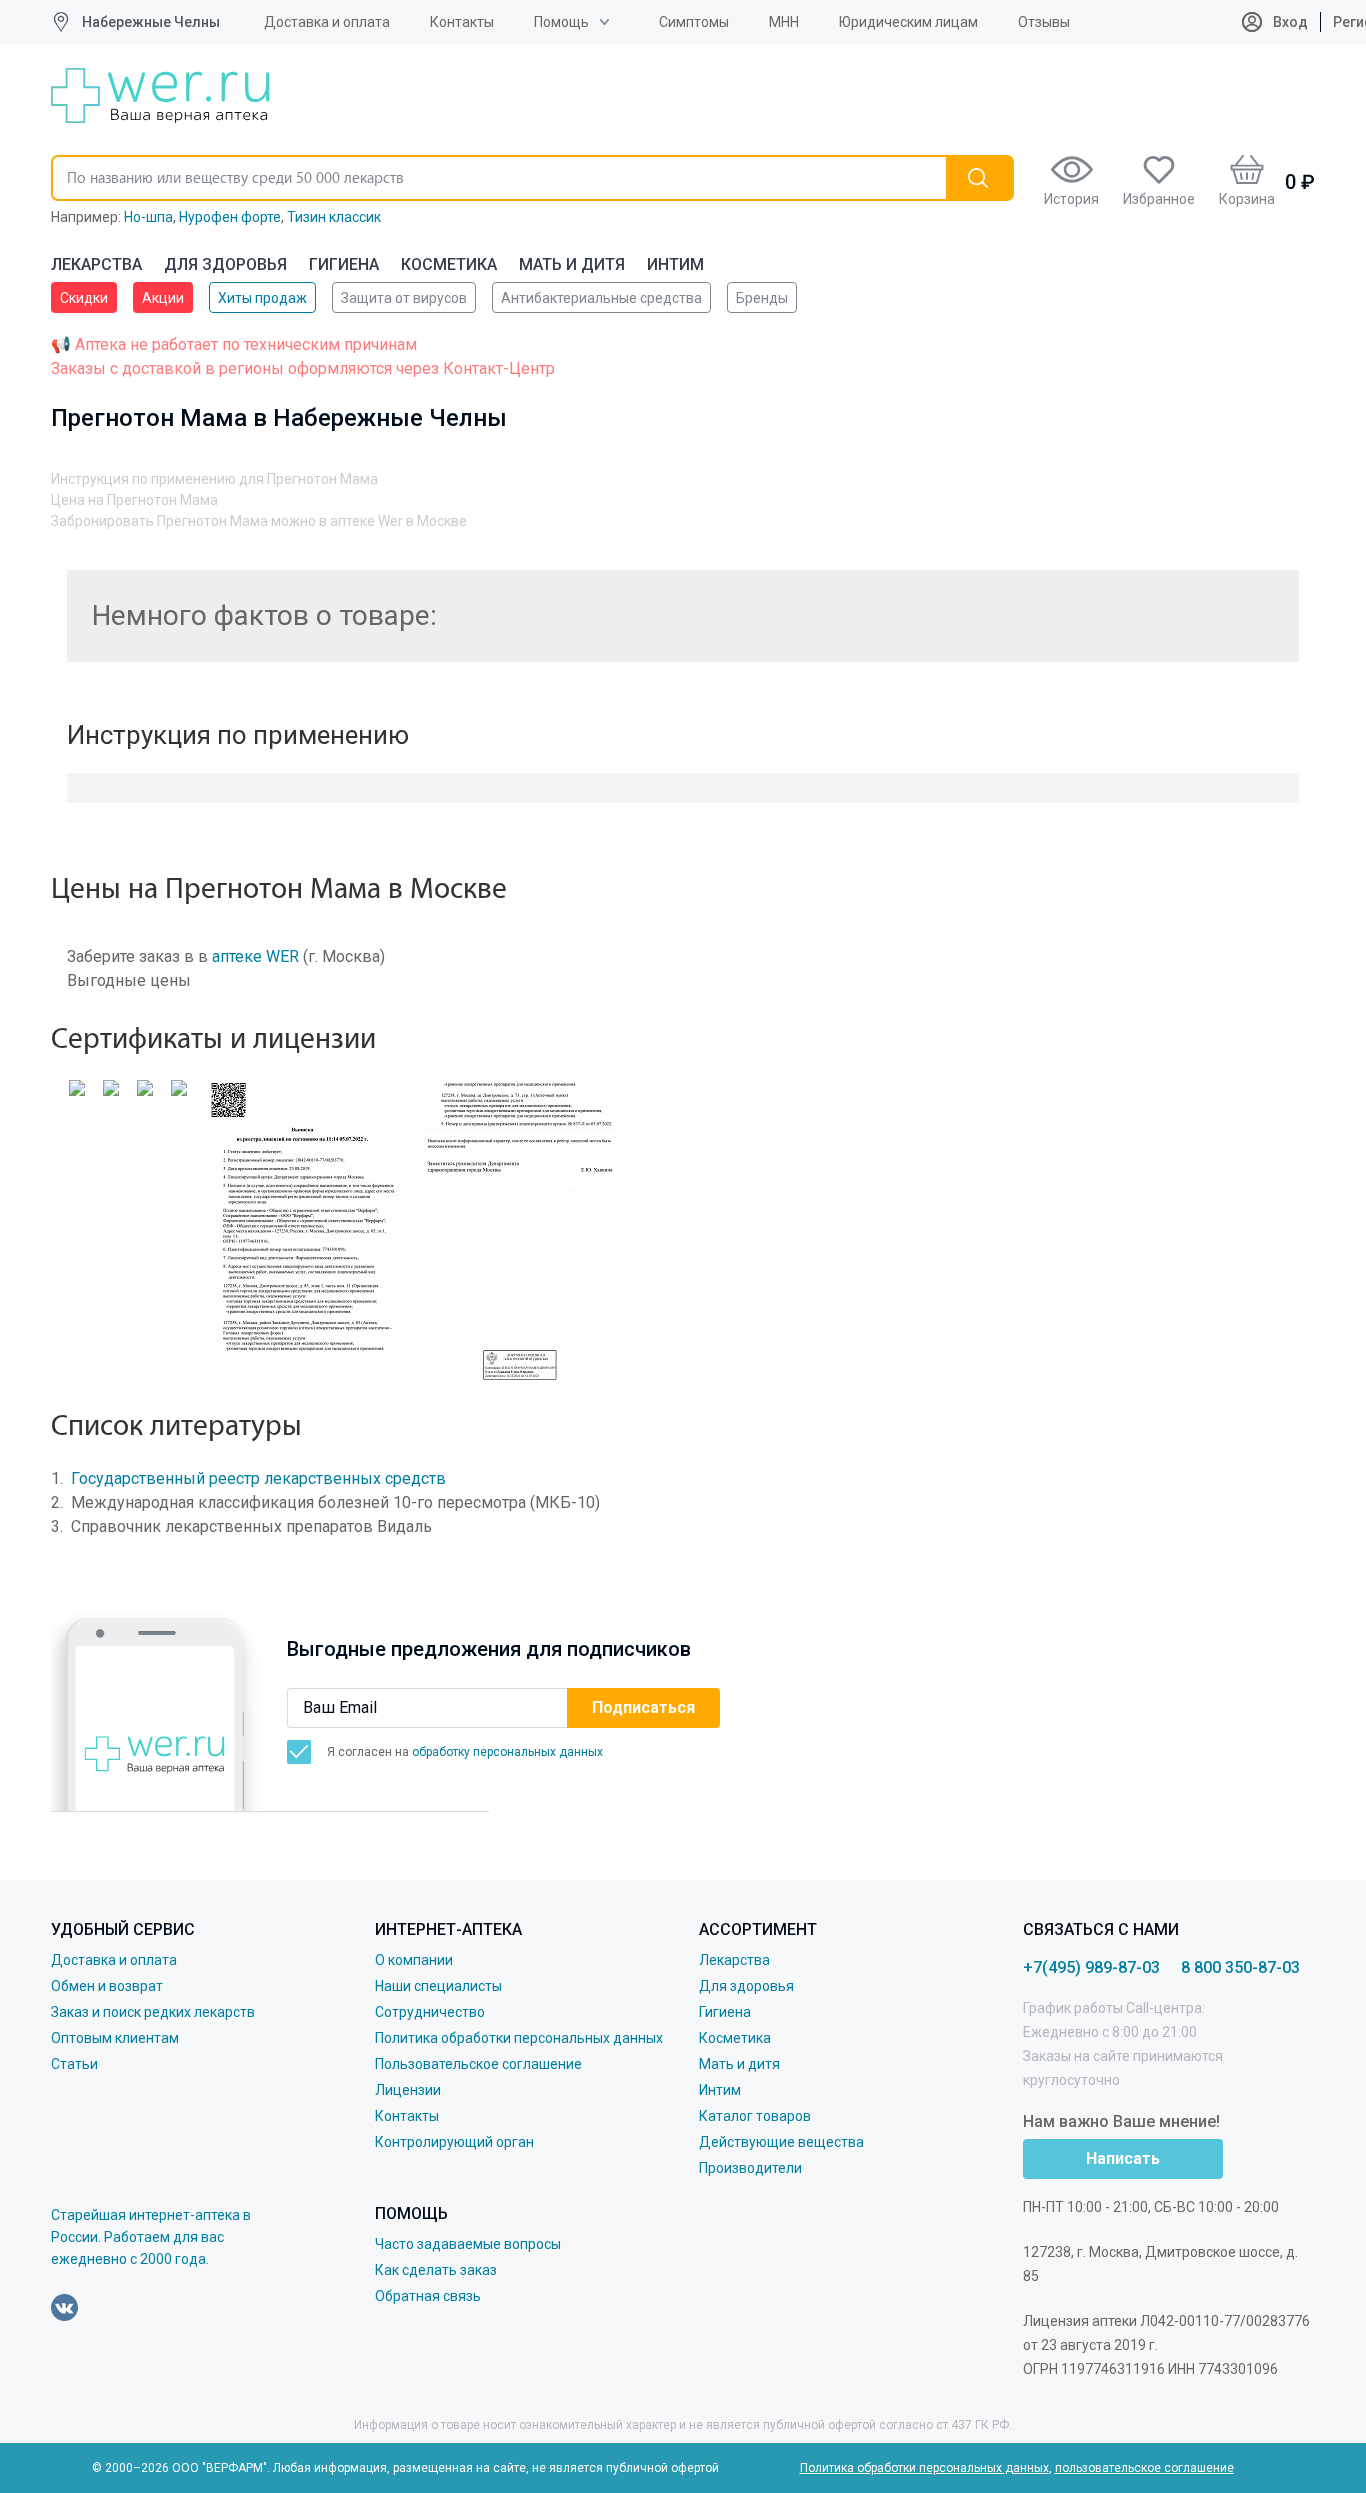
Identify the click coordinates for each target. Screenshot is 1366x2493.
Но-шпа (148, 217)
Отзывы (1044, 22)
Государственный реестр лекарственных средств (258, 1478)
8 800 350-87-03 (1240, 1967)
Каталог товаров (755, 2116)
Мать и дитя (572, 264)
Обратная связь (428, 2296)
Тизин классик (334, 217)
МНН (784, 22)
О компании (414, 1960)
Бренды (762, 298)
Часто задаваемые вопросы (468, 2244)
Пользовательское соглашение (478, 2064)
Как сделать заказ (436, 2270)
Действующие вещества (781, 2142)
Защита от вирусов (404, 298)
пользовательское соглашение (1144, 2468)
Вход (1289, 22)
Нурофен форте (230, 217)
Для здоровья (225, 264)
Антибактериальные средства (601, 298)
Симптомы (694, 22)
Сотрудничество (430, 2012)
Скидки (84, 298)
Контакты (462, 22)
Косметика (449, 264)
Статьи (74, 2064)
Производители (750, 2168)
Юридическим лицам (908, 22)
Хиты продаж (262, 298)
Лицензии (408, 2090)
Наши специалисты (438, 1986)
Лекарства (96, 264)
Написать (1123, 2158)
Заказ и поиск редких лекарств (153, 2012)
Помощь (561, 22)
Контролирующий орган (454, 2142)
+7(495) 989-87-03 (1091, 1967)
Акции (163, 298)
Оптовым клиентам (115, 2038)
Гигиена (344, 264)
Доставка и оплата (327, 22)
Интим (675, 264)
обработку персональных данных (507, 1752)
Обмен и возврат (107, 1986)
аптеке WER (255, 956)
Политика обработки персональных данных (519, 2038)
